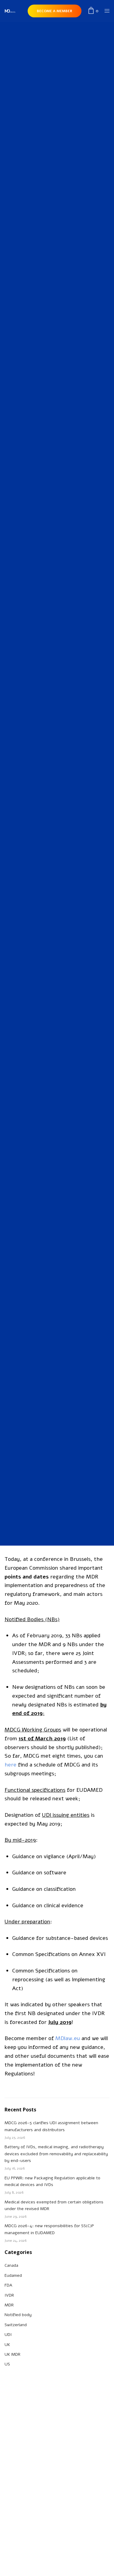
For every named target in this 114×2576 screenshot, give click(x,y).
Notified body (18, 2315)
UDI (8, 2335)
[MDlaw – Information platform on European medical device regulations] (10, 11)
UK (7, 2345)
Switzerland (16, 2325)
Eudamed (13, 2275)
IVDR (52, 624)
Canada (11, 2265)
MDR (62, 624)
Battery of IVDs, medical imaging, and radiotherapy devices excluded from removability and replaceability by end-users (56, 2154)
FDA (8, 2285)
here (10, 1765)
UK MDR (12, 2354)
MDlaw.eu (68, 2038)
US (7, 2364)
